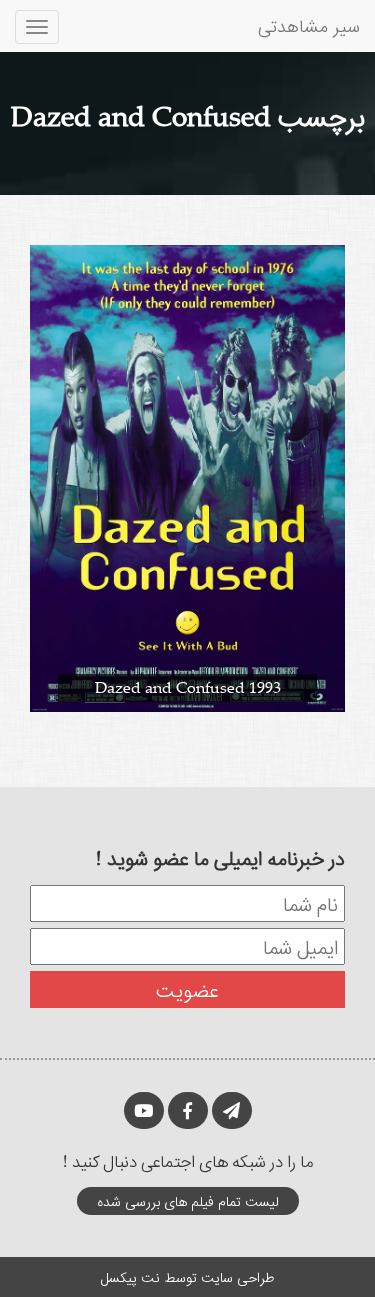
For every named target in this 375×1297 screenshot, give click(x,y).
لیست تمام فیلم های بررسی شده (188, 1200)
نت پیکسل (130, 1276)
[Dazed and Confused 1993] (187, 476)
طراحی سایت (237, 1276)
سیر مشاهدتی (309, 25)
